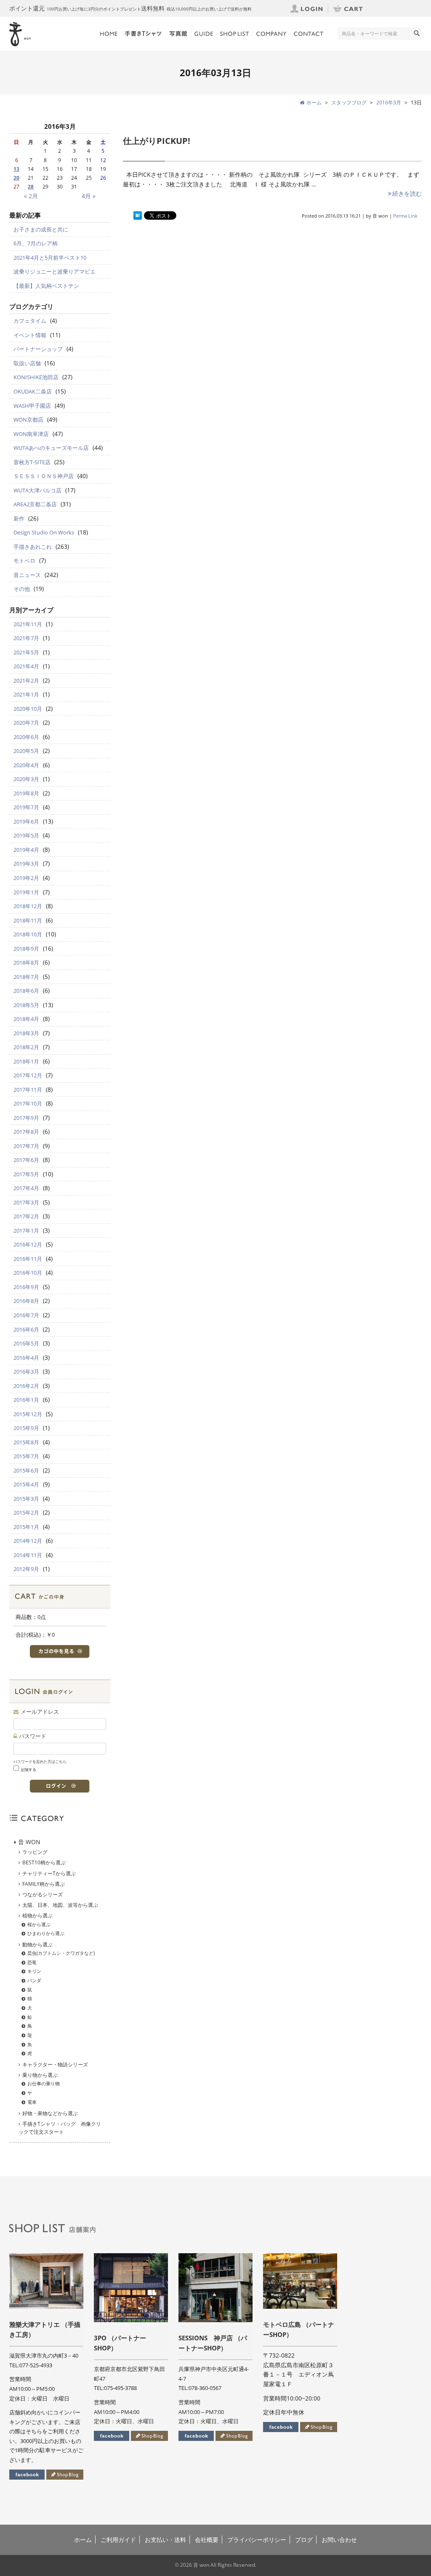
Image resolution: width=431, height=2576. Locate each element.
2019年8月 (26, 793)
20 (16, 178)
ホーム (83, 2540)
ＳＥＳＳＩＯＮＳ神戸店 (44, 476)
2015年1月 (26, 1527)
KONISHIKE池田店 (36, 377)
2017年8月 (26, 1132)
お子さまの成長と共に (41, 229)
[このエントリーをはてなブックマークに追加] (138, 216)
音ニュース (27, 575)
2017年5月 (26, 1174)
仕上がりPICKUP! (157, 141)
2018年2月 (26, 1047)
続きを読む (407, 193)
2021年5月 (26, 652)
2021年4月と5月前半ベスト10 (50, 258)
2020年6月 (26, 737)
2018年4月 (26, 1019)
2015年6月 (26, 1470)
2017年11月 (28, 1090)
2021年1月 (26, 694)
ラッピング (35, 1852)
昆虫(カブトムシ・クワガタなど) (61, 1953)
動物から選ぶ (37, 1945)
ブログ (304, 2540)
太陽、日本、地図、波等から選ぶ (60, 1905)
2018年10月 (28, 934)
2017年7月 (26, 1146)
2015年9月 (26, 1428)
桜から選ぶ (39, 1924)
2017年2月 (26, 1216)
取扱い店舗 (27, 363)
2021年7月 (26, 638)
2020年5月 (26, 751)
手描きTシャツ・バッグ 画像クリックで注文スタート (60, 2128)
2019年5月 (26, 835)
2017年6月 (26, 1160)
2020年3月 (26, 779)
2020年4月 (26, 765)
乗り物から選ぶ (40, 2075)
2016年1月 (26, 1400)
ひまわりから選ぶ (46, 1933)
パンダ (34, 1980)
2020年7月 (26, 723)
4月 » (89, 196)
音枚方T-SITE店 (32, 462)
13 (16, 169)
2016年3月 (389, 102)
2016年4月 (26, 1358)
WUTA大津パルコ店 (37, 490)
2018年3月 (26, 1033)
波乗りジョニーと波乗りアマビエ (55, 271)
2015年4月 (26, 1484)
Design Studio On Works (44, 532)
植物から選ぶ (37, 1915)
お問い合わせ (339, 2540)
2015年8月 (26, 1442)
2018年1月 (26, 1061)
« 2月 (31, 196)
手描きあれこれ (33, 547)
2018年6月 (26, 991)
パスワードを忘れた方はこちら (40, 1761)
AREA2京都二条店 (35, 504)
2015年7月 (26, 1456)
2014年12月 (28, 1541)
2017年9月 (26, 1118)
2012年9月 (26, 1569)
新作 (19, 518)
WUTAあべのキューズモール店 (51, 448)
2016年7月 (26, 1315)
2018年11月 (28, 920)
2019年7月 (26, 807)
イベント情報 (30, 335)
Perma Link (405, 216)
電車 (32, 2102)
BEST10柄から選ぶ (44, 1862)
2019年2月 (26, 878)
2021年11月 (28, 624)
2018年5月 (26, 1005)
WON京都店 (28, 420)
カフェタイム (30, 321)
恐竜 (32, 1962)
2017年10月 (28, 1103)
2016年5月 (26, 1343)
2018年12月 (28, 906)
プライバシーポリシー (257, 2540)
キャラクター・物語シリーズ (55, 2064)
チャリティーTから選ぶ (49, 1873)
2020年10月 (28, 709)
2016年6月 (26, 1329)
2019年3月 (26, 864)
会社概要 (207, 2540)
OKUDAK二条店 (33, 391)
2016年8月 (26, 1301)
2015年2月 (26, 1513)
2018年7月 (26, 977)
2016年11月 (28, 1259)
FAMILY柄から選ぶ (44, 1884)
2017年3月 (26, 1202)
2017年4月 (26, 1188)
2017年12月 (28, 1075)
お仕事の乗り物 (44, 2083)
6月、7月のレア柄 (36, 243)
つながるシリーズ (43, 1894)
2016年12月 (28, 1244)
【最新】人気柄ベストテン (46, 286)
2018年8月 (26, 962)
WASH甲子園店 (32, 406)
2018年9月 (26, 949)
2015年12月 (28, 1414)
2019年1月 (26, 892)
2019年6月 (26, 821)
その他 (22, 589)
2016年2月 (26, 1386)
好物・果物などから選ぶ (50, 2113)
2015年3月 (26, 1499)
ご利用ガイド (118, 2540)
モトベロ (24, 561)
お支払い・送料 (165, 2540)
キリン (34, 1971)
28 (31, 187)
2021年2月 (26, 681)
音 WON (29, 1842)
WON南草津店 (31, 434)
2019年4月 (26, 850)
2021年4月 (26, 666)
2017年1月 (26, 1231)
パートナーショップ (38, 349)
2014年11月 (28, 1555)
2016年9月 (26, 1287)
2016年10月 (28, 1273)
